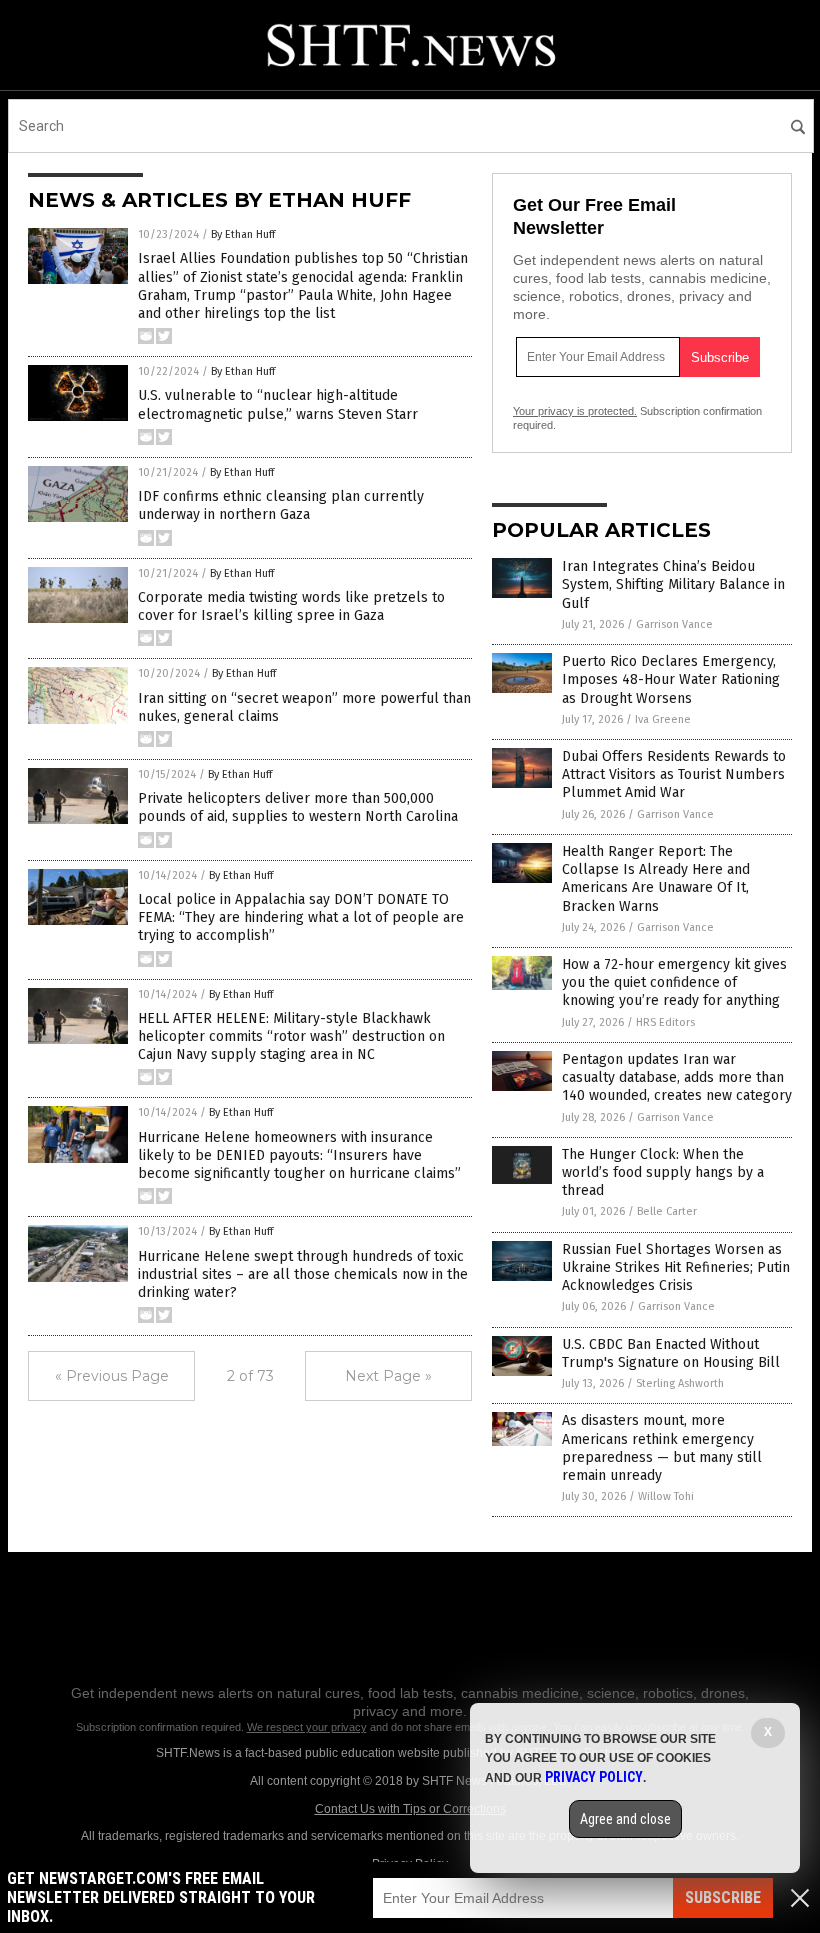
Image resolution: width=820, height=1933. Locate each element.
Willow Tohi (666, 1496)
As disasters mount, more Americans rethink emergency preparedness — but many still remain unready (662, 1448)
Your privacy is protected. (575, 411)
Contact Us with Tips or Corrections (410, 1809)
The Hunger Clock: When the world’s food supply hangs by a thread (663, 1172)
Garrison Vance (674, 624)
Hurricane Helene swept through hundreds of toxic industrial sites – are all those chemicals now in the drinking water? (303, 1274)
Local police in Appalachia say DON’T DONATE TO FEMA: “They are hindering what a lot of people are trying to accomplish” (301, 917)
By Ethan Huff (243, 234)
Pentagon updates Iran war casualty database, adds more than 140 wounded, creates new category (677, 1077)
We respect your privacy (307, 1727)
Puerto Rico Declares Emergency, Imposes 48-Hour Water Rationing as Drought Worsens (671, 679)
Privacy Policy (594, 1777)
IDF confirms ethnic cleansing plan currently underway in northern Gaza (281, 505)
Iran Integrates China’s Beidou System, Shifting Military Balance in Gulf (673, 584)
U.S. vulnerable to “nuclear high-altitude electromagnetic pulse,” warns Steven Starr (278, 404)
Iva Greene (663, 719)
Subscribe (723, 1897)
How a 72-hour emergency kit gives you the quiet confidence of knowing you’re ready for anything (674, 982)
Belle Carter (667, 1211)
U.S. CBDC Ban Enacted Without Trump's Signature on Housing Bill (671, 1353)
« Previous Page (112, 1376)
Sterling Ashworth (680, 1383)
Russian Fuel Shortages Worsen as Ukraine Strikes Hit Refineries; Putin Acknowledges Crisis (676, 1267)
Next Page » (388, 1376)
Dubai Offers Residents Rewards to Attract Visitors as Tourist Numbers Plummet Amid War (674, 774)
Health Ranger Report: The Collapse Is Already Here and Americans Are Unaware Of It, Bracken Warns (656, 879)
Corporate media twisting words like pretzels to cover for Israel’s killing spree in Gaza (291, 606)
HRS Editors (665, 1022)
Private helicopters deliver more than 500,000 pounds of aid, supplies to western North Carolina (298, 807)
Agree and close (625, 1819)
